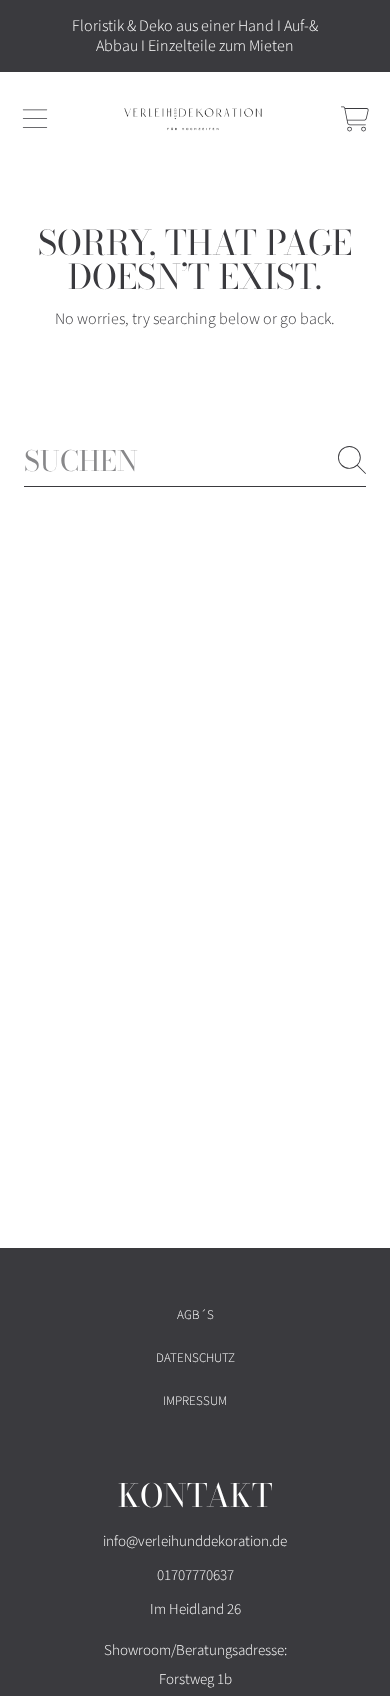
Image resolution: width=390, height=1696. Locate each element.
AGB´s (195, 1315)
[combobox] (195, 460)
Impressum (195, 1401)
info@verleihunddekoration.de (195, 1541)
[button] (35, 119)
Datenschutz (195, 1358)
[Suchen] (352, 460)
